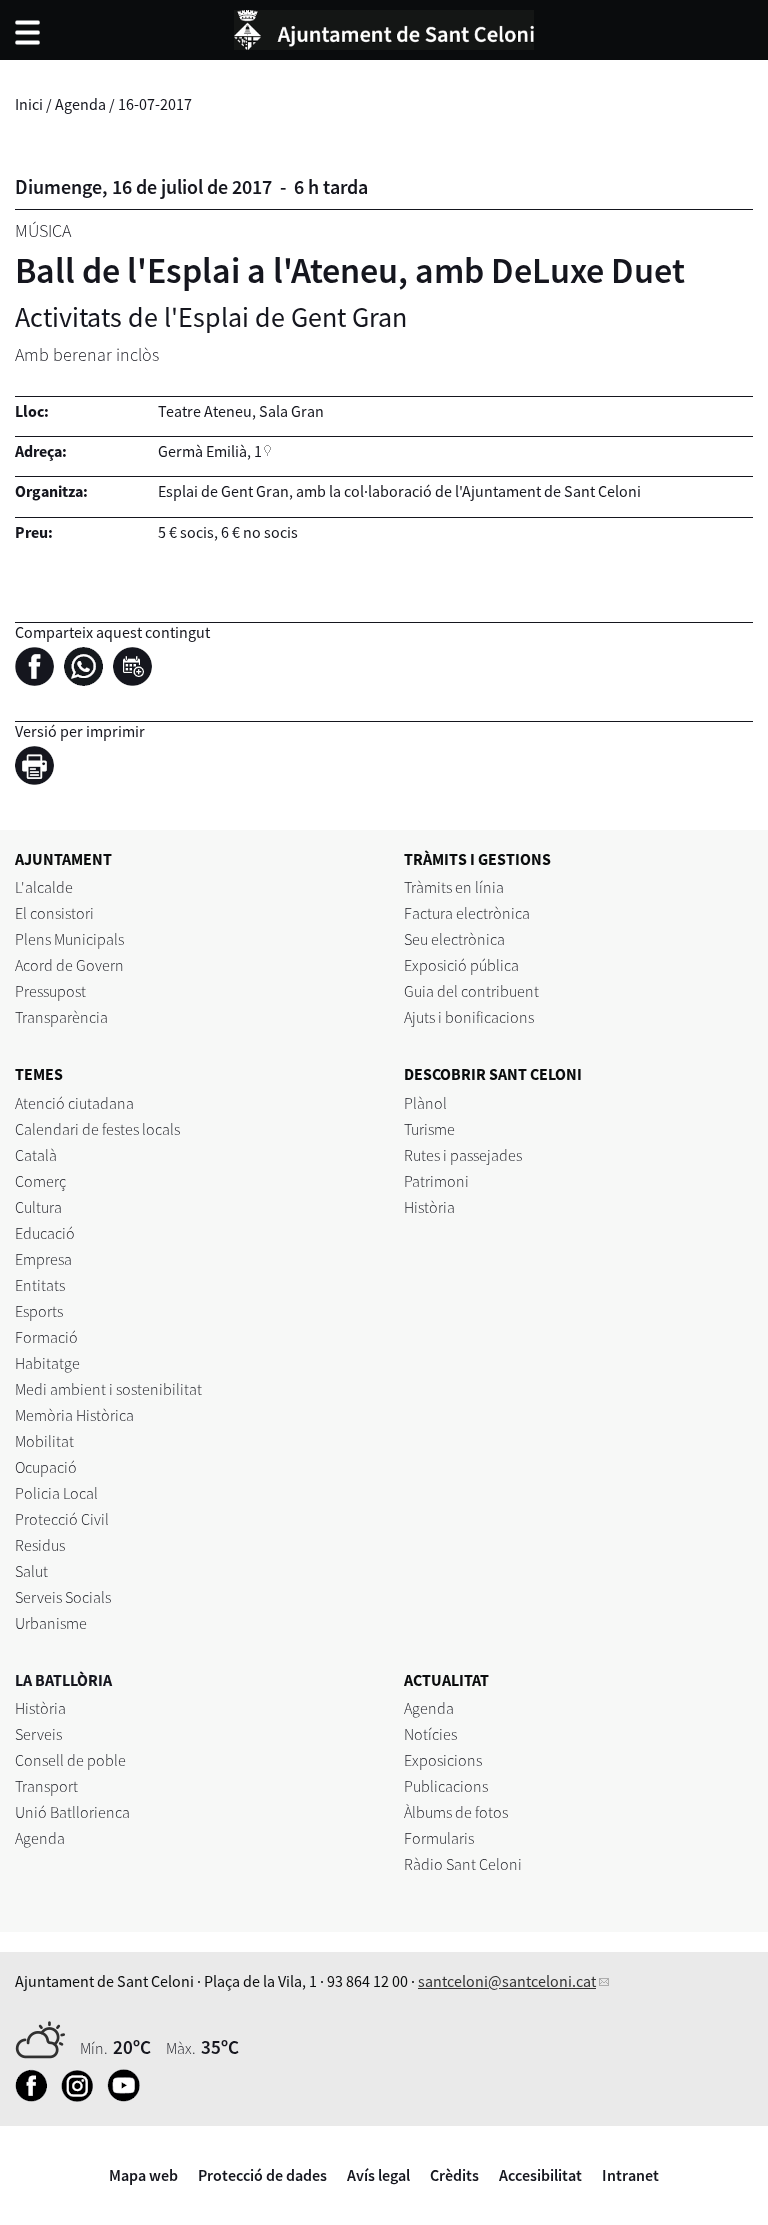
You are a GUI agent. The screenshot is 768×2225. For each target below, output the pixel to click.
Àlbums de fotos (456, 1812)
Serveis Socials (63, 1597)
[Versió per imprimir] (39, 769)
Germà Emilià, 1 (210, 451)
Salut (31, 1571)
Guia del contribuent (471, 991)
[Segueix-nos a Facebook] (36, 2096)
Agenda (80, 104)
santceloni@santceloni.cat (507, 1981)
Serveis (38, 1734)
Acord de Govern (69, 965)
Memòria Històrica (74, 1415)
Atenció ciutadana (74, 1103)
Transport (46, 1786)
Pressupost (50, 991)
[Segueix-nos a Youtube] (128, 2096)
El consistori (54, 913)
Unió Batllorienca (72, 1812)
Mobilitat (44, 1441)
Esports (39, 1311)
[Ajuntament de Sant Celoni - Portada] (384, 27)
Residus (40, 1545)
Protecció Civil (62, 1519)
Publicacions (446, 1786)
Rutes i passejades (463, 1155)
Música (43, 230)
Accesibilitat (540, 2175)
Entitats (40, 1285)
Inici (29, 104)
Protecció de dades (262, 2175)
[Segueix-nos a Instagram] (82, 2096)
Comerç (40, 1181)
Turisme (429, 1129)
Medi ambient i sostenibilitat (108, 1389)
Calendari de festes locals (97, 1129)
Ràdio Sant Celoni (463, 1864)
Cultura (38, 1207)
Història (429, 1207)
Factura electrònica (467, 913)
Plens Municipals (69, 939)
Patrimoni (436, 1181)
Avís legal (378, 2175)
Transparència (61, 1017)
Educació (45, 1233)
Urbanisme (51, 1623)
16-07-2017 (155, 104)
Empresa (43, 1259)
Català (36, 1155)
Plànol (425, 1103)
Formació (46, 1337)
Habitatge (47, 1363)
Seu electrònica (454, 939)
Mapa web (143, 2175)
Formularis (439, 1838)
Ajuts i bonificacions (469, 1017)
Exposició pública (461, 965)
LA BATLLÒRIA (63, 1680)
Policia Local (56, 1493)
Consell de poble (70, 1760)
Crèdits (454, 2175)
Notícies (430, 1734)
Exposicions (443, 1760)
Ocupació (46, 1467)
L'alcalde (44, 887)
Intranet (630, 2175)
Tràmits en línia (454, 887)
